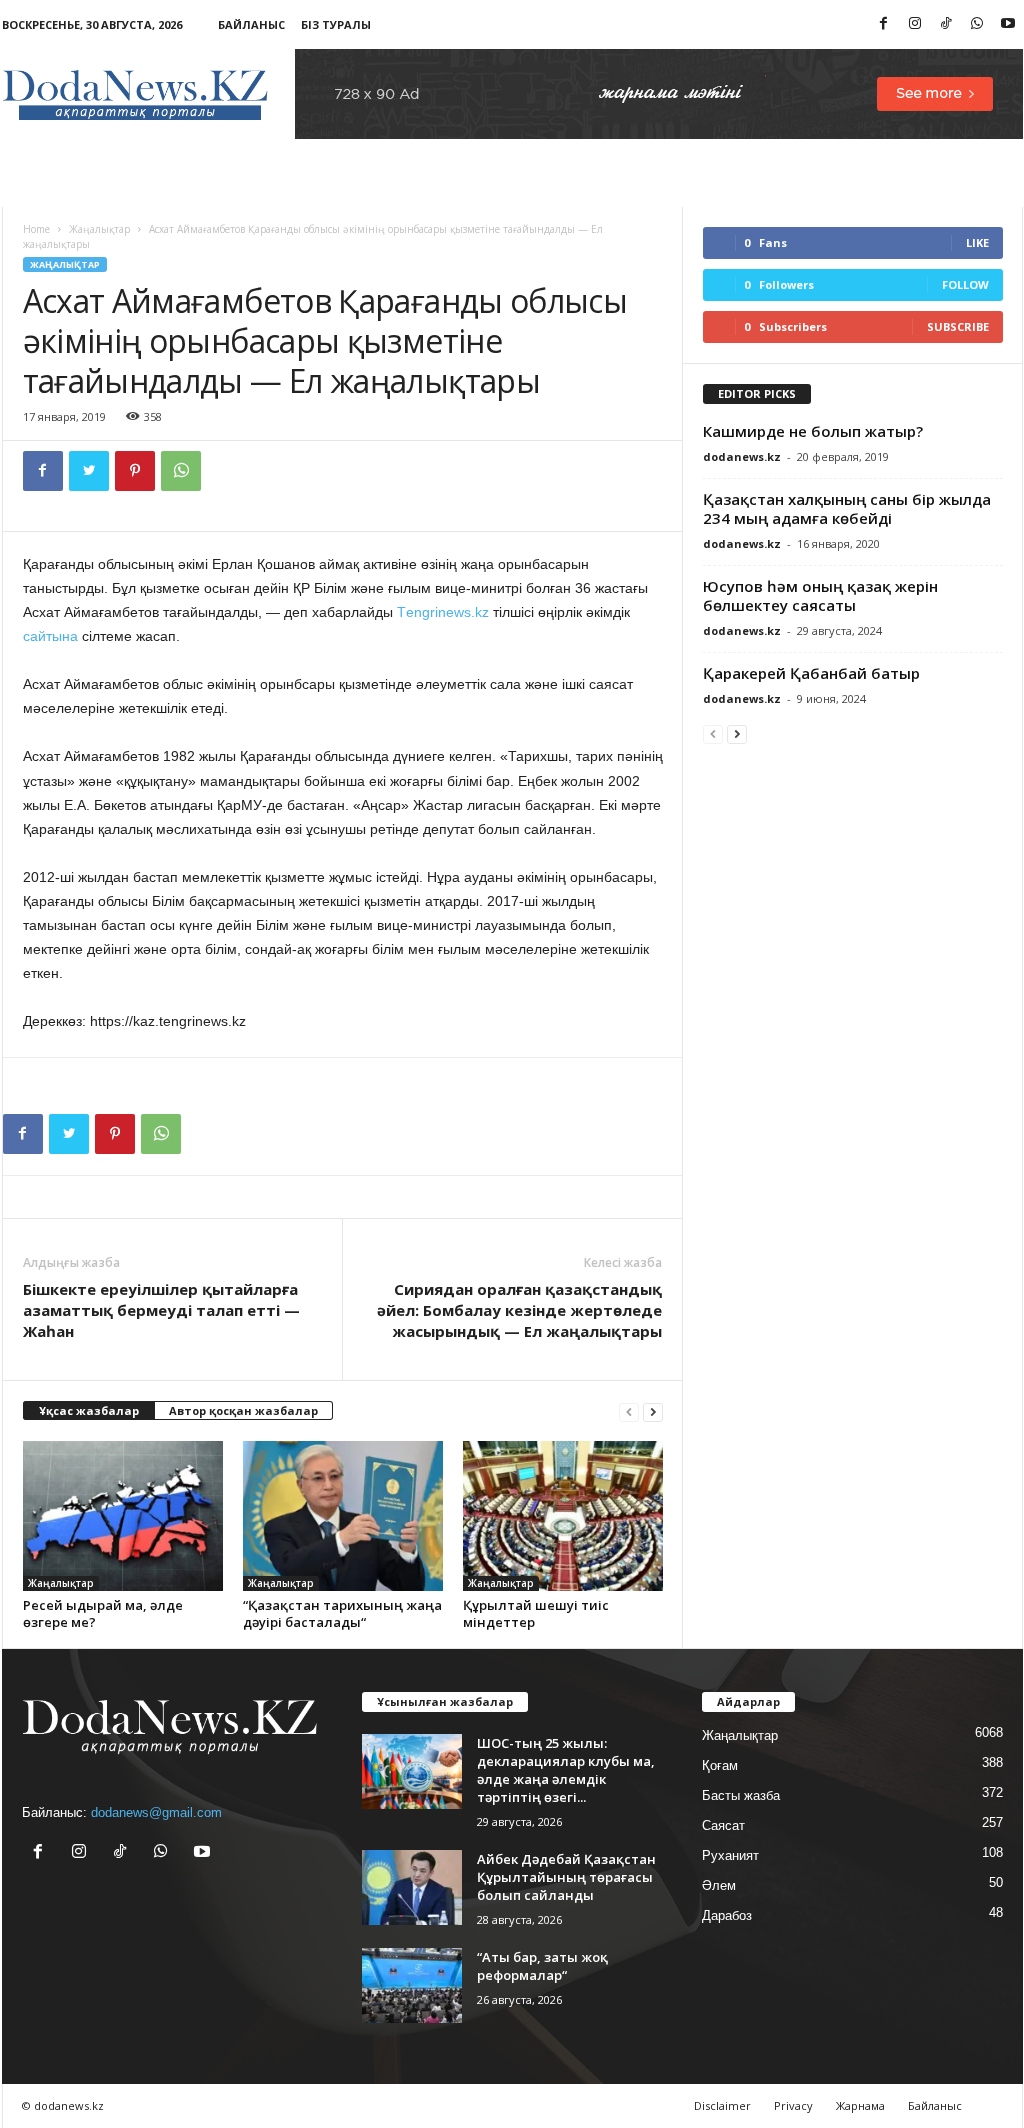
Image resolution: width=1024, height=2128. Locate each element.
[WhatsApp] (977, 24)
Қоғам (720, 1765)
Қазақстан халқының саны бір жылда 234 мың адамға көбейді (847, 508)
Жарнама (860, 2105)
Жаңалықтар (99, 229)
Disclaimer (722, 2105)
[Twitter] (89, 471)
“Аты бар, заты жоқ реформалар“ (542, 1966)
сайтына (50, 636)
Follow (965, 284)
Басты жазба (741, 1795)
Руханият (730, 1855)
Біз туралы (336, 24)
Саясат (723, 1825)
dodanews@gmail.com (156, 1812)
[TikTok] (946, 24)
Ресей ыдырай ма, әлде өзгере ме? (103, 1613)
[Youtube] (1008, 24)
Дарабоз (727, 1915)
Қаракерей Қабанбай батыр (811, 673)
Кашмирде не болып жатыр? (813, 431)
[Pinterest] (135, 471)
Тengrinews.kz (443, 612)
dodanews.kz (742, 456)
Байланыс (251, 24)
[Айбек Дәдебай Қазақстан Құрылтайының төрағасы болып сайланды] (412, 1887)
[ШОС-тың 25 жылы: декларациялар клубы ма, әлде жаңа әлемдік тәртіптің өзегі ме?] (412, 1771)
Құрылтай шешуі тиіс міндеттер (536, 1613)
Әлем (719, 1885)
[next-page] (653, 1411)
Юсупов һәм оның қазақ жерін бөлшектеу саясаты (820, 595)
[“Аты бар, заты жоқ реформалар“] (412, 1985)
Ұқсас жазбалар (89, 1410)
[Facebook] (884, 24)
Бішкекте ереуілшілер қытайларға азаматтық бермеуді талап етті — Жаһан (161, 1310)
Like (977, 242)
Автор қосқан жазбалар (243, 1410)
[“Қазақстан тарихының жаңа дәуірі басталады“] (343, 1516)
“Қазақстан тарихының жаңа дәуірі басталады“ (342, 1613)
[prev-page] (629, 1411)
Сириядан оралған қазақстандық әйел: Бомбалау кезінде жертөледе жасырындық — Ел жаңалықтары (519, 1310)
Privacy (793, 2105)
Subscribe (958, 326)
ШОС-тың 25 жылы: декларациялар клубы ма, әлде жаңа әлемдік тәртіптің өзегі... (566, 1770)
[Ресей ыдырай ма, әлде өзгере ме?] (123, 1516)
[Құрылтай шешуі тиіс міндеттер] (563, 1516)
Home (36, 229)
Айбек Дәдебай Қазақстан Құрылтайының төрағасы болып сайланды (566, 1877)
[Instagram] (915, 24)
